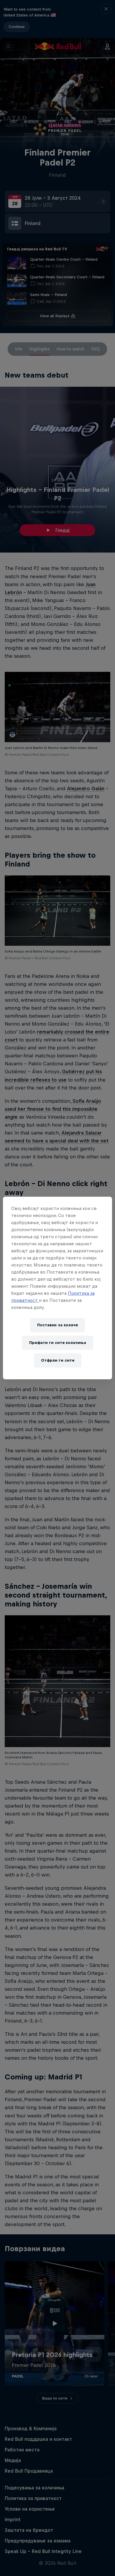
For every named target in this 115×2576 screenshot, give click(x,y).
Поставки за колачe (57, 1325)
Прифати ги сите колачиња (58, 1343)
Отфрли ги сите (58, 1360)
